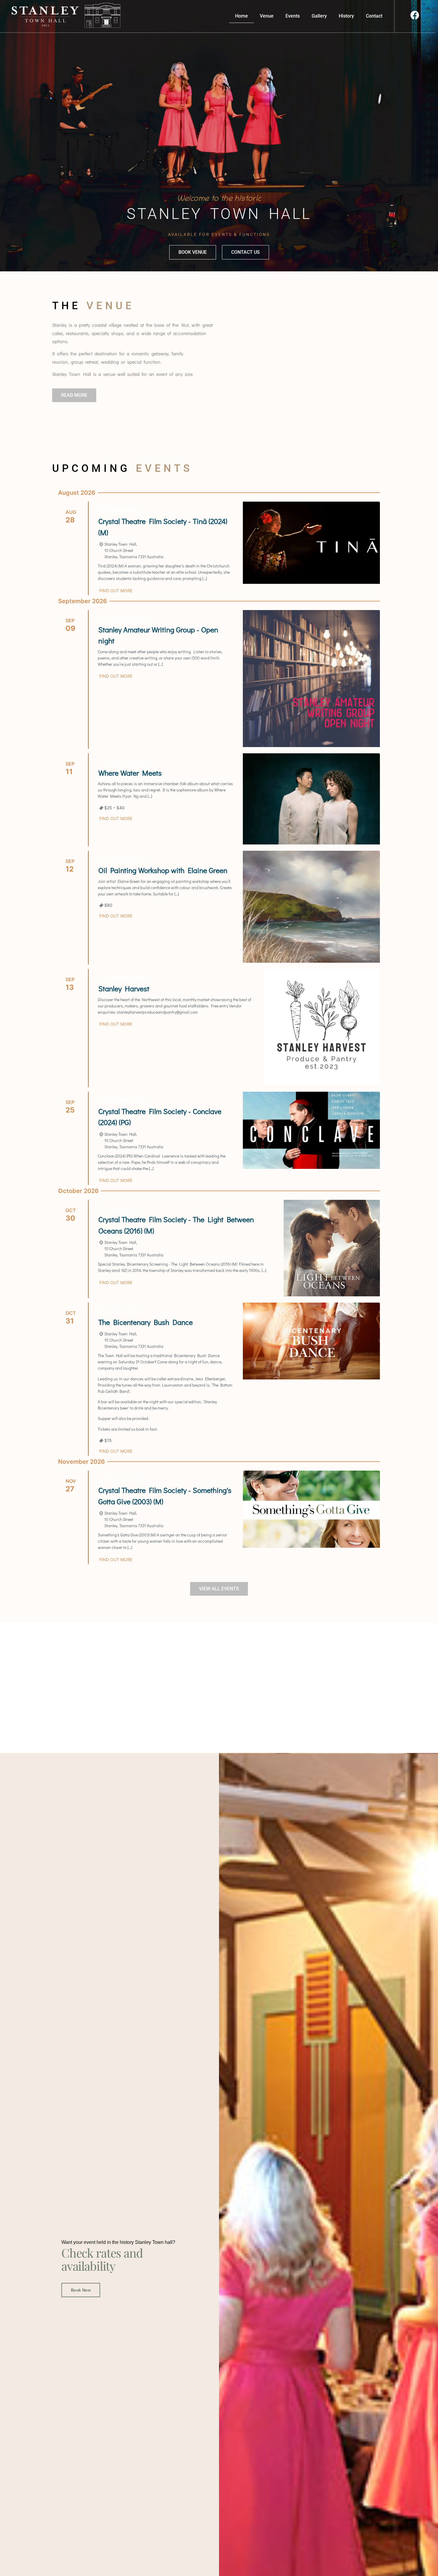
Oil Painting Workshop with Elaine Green (163, 870)
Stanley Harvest (124, 988)
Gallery (319, 16)
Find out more (116, 591)
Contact (374, 16)
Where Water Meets (130, 773)
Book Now (81, 2290)
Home (241, 16)
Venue (267, 16)
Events (293, 16)
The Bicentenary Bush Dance (146, 1322)
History (346, 16)
